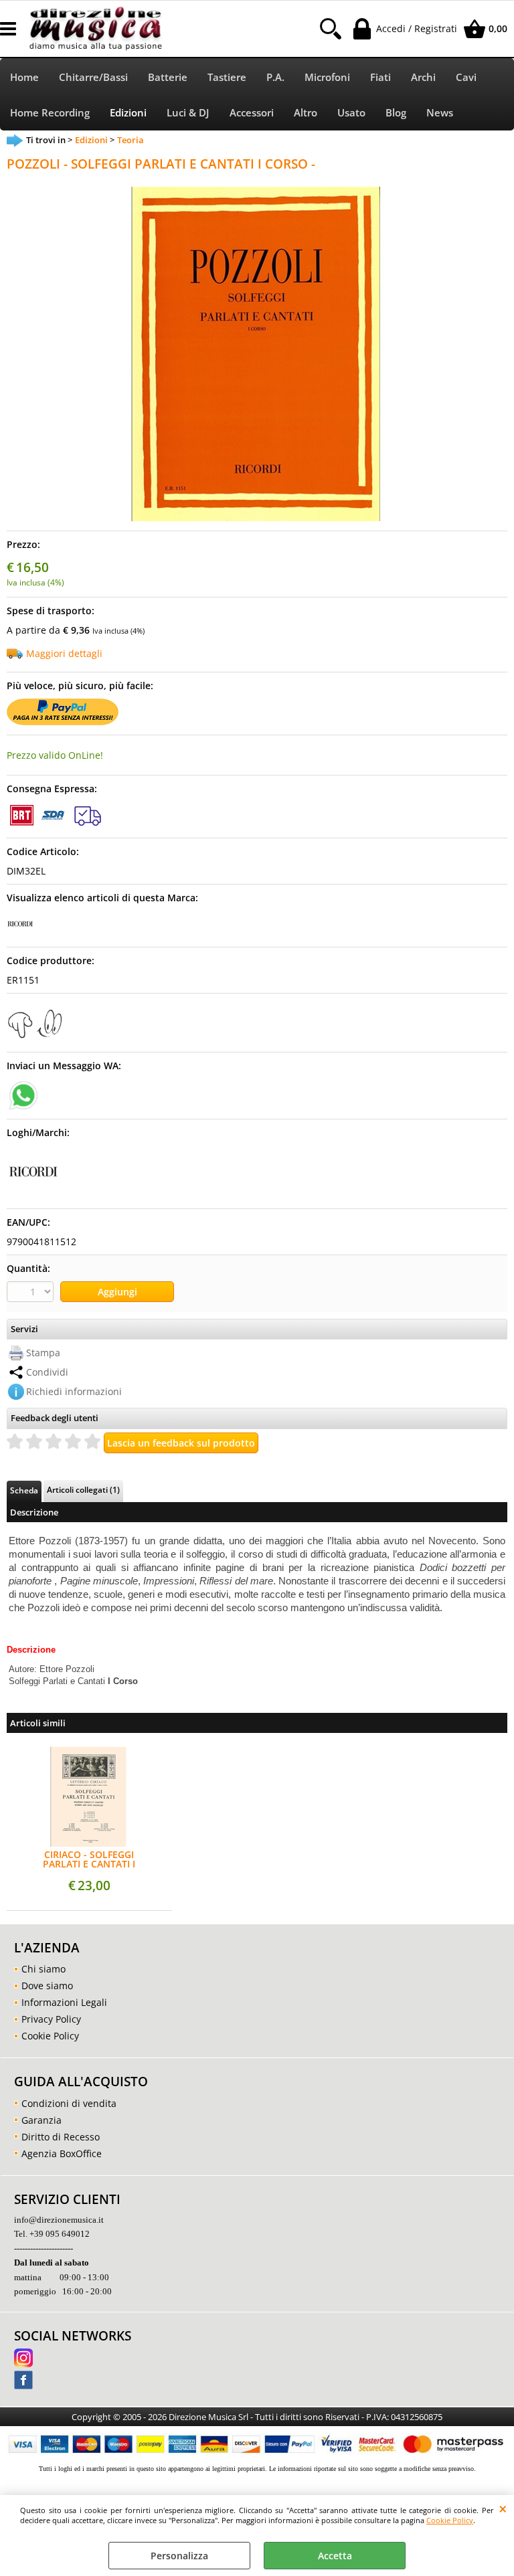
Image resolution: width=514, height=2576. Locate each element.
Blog (396, 113)
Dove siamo (47, 1986)
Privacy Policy (51, 2019)
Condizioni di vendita (69, 2103)
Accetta (335, 2556)
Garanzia (41, 2120)
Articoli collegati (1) (83, 1489)
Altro (306, 113)
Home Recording (50, 113)
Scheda (24, 1490)
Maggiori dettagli (64, 653)
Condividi (47, 1372)
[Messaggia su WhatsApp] (23, 1094)
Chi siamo (44, 1969)
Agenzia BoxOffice (62, 2153)
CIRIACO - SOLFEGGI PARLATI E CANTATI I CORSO (89, 1859)
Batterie (168, 77)
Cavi (466, 77)
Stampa (43, 1353)
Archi (423, 77)
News (440, 113)
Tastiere (227, 77)
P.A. (275, 77)
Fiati (380, 77)
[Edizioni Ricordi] (20, 934)
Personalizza (179, 2556)
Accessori (252, 113)
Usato (351, 113)
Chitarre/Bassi (93, 77)
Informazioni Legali (64, 2002)
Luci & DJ (188, 113)
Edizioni (128, 113)
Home (24, 77)
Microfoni (327, 77)
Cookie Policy (450, 2520)
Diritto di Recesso (61, 2137)
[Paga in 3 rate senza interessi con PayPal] (63, 722)
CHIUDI (503, 2508)
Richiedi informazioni (74, 1391)
